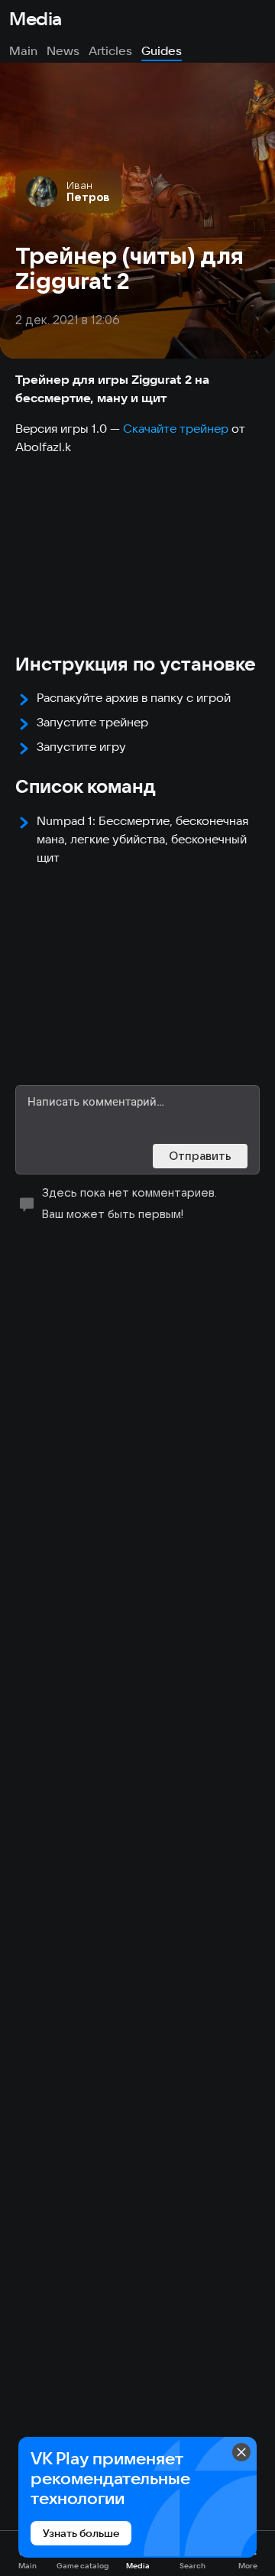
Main (23, 50)
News (63, 50)
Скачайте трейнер (176, 428)
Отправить (200, 1156)
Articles (110, 50)
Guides (162, 50)
